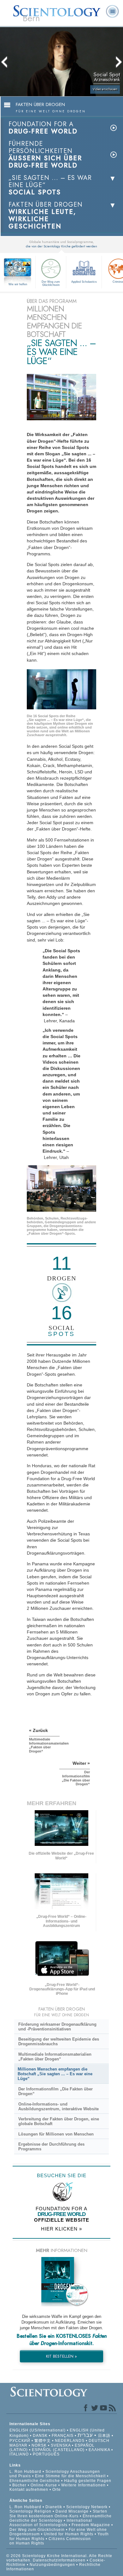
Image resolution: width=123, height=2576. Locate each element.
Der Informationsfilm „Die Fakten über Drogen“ (56, 2091)
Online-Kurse (44, 2485)
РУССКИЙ (20, 2441)
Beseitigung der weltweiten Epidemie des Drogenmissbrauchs (59, 2041)
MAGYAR (18, 2445)
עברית (85, 2435)
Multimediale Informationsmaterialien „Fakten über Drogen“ (55, 2057)
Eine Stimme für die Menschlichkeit (70, 2476)
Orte (57, 2490)
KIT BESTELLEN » (61, 2356)
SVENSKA (61, 2445)
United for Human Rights (69, 2534)
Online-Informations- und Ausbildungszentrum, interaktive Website (59, 2106)
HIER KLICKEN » (61, 2229)
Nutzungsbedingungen (52, 2565)
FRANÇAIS (63, 2436)
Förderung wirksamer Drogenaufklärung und (57, 2027)
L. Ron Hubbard (25, 2472)
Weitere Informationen (83, 2485)
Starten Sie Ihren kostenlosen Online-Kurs (58, 2514)
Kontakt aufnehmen (29, 2490)
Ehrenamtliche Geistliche (35, 2481)
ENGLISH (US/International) (38, 2430)
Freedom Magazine (91, 2525)
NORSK (39, 2445)
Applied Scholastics (84, 282)
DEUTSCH (99, 2441)
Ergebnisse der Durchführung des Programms (51, 2147)
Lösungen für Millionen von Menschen (56, 2134)
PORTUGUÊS (46, 2454)
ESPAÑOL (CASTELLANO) (58, 2450)
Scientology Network (87, 2507)
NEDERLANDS (70, 2441)
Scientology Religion (30, 2511)
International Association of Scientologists (51, 2523)
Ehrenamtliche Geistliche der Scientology (61, 2518)
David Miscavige (72, 2511)
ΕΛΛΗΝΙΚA (99, 2450)
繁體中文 (43, 2441)
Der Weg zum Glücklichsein (51, 283)
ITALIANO (19, 2454)
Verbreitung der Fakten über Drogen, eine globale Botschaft (59, 2121)
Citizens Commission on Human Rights (50, 2541)
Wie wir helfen (18, 284)
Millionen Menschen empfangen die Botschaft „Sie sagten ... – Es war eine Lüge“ (55, 2074)
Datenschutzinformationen (59, 2560)
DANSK (40, 2436)
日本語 (104, 2436)
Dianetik (54, 2507)
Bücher (19, 2485)
